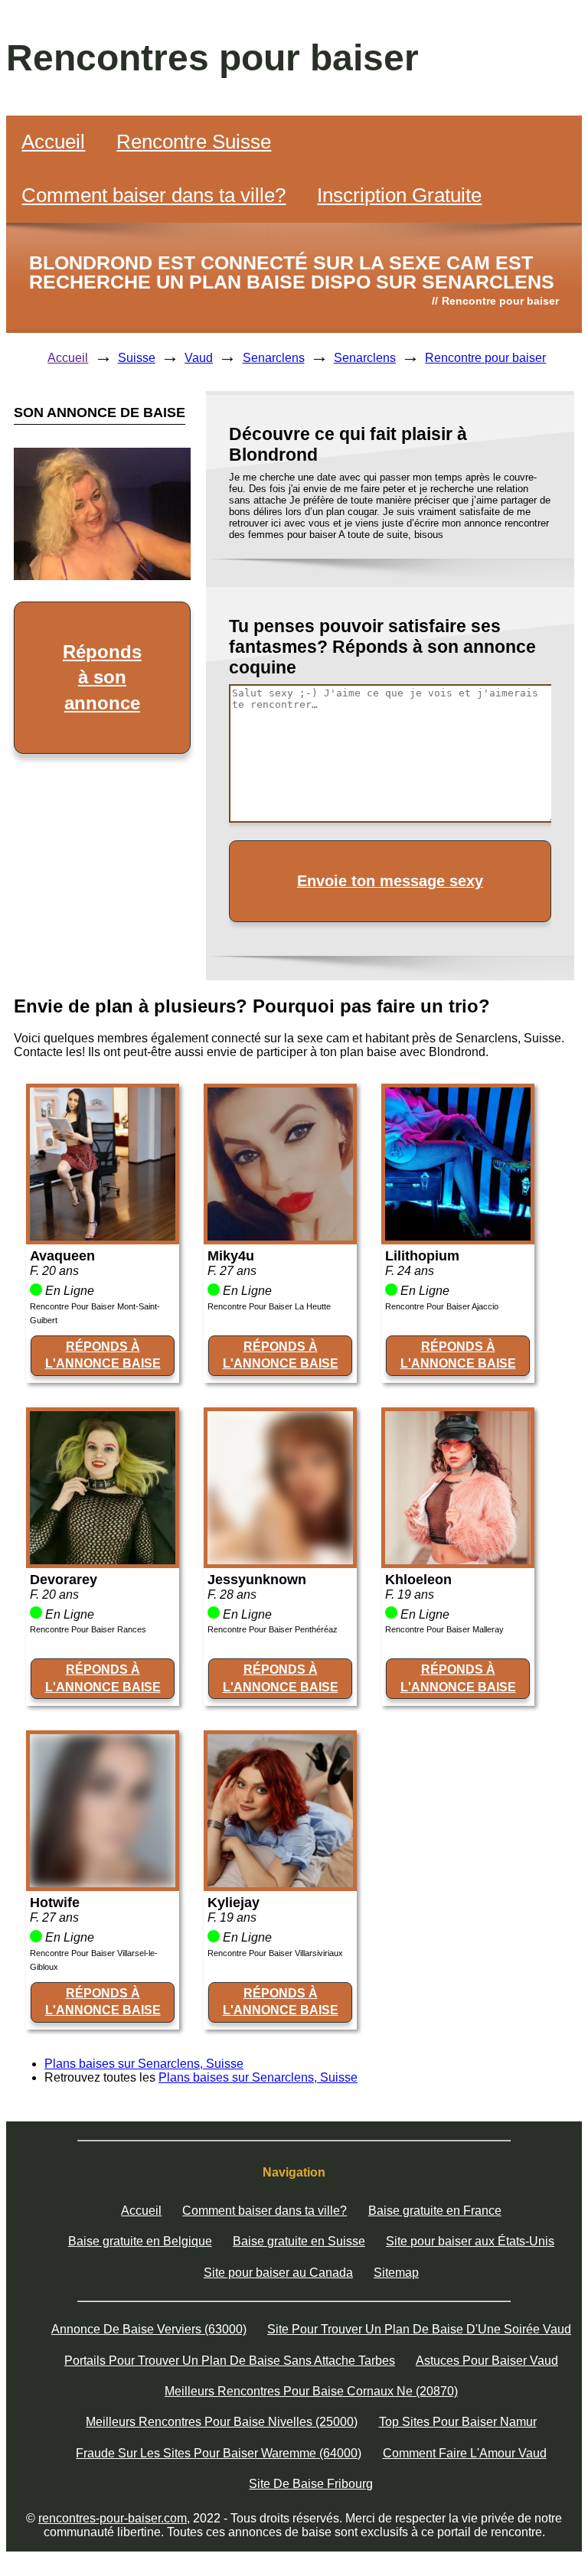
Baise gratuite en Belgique (140, 2241)
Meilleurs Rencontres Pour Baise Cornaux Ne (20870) (311, 2391)
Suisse (137, 358)
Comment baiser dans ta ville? (154, 195)
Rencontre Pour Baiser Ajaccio (442, 1306)
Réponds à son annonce (102, 677)
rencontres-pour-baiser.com (113, 2518)
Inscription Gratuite (399, 195)
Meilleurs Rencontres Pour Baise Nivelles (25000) (222, 2422)
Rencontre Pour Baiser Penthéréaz (273, 1629)
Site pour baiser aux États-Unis (470, 2241)
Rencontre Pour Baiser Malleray (444, 1629)
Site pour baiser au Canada (278, 2273)
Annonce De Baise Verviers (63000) (149, 2329)
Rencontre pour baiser (485, 358)
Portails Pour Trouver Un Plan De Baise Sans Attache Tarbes (230, 2361)
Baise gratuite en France (435, 2211)
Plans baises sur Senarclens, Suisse (144, 2064)
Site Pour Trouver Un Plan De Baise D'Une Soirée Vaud (419, 2329)
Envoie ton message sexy (390, 881)
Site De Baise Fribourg (311, 2484)
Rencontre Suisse (194, 142)
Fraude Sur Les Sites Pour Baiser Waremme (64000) (219, 2453)
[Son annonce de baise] (103, 1236)
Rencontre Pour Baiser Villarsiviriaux (275, 1953)
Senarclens (274, 358)
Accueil (53, 142)
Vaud (199, 358)
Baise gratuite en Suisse (299, 2241)
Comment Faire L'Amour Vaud (465, 2453)
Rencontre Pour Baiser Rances (88, 1629)
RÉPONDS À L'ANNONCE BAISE (103, 1355)
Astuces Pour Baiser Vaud (487, 2361)
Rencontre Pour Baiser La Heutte (269, 1306)
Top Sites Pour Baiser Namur (458, 2422)
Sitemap (396, 2273)
